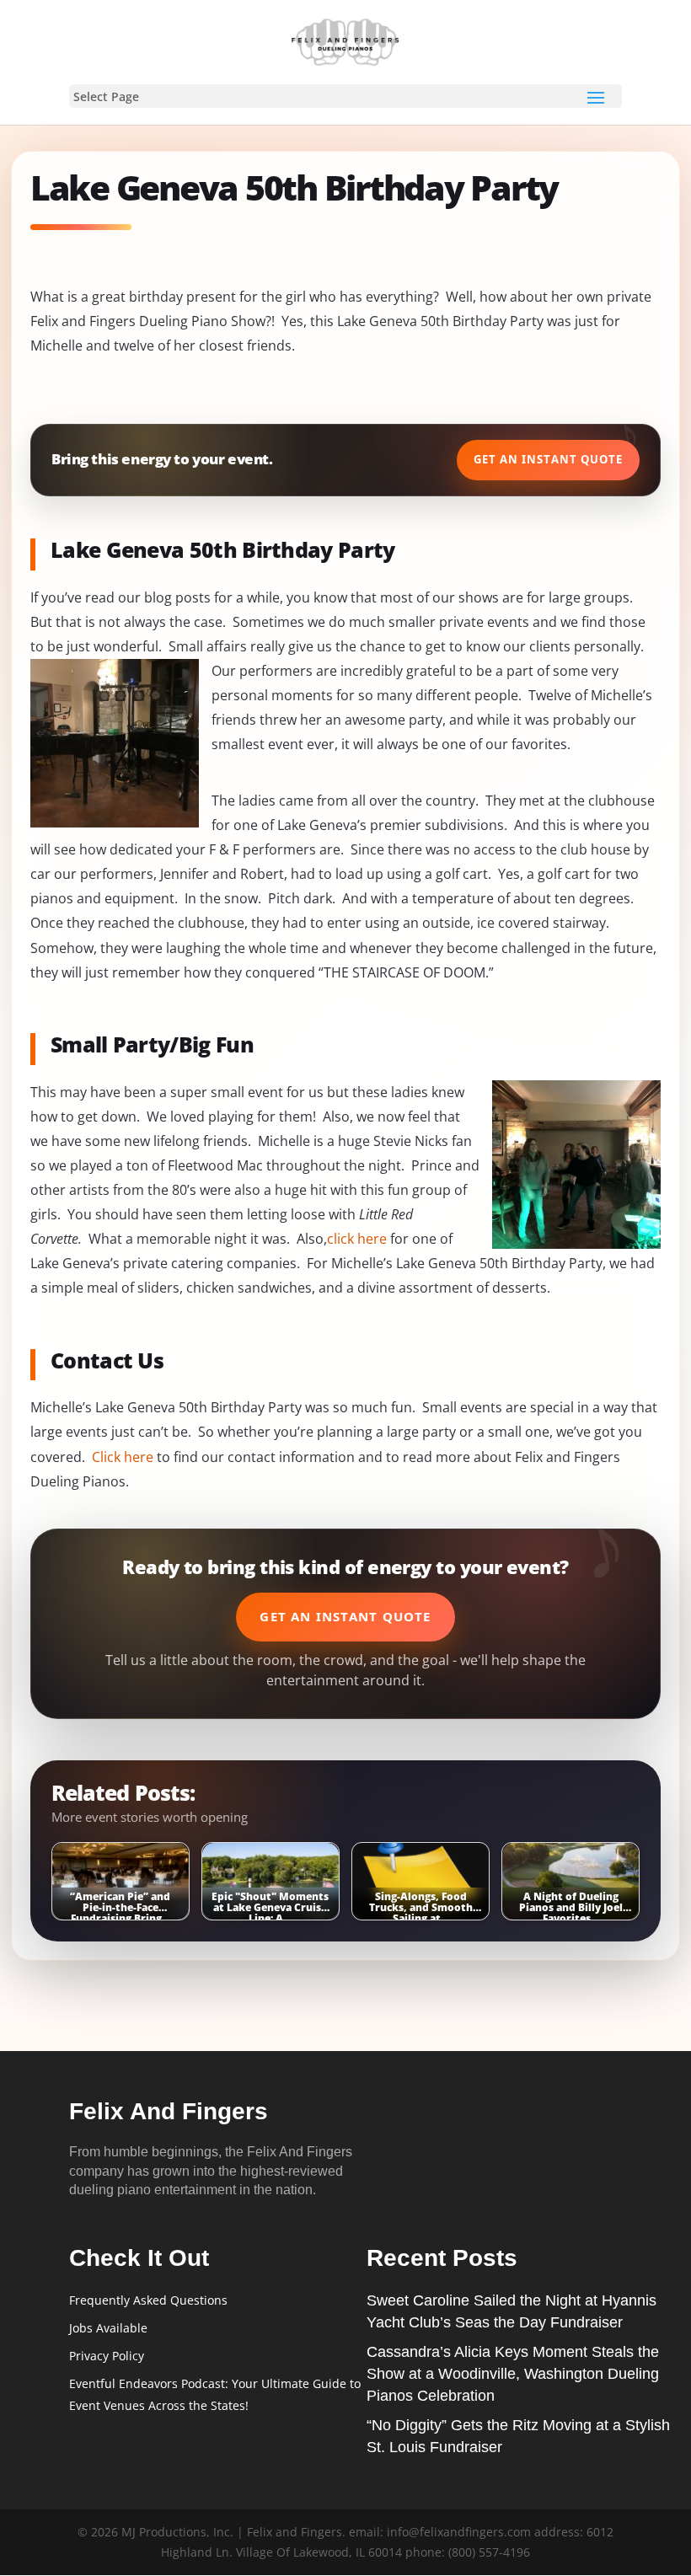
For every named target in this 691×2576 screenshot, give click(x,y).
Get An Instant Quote (548, 459)
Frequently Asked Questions (148, 2300)
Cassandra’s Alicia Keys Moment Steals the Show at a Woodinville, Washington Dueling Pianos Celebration (513, 2374)
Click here (123, 1457)
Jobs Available (108, 2328)
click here (357, 1239)
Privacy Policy (107, 2356)
